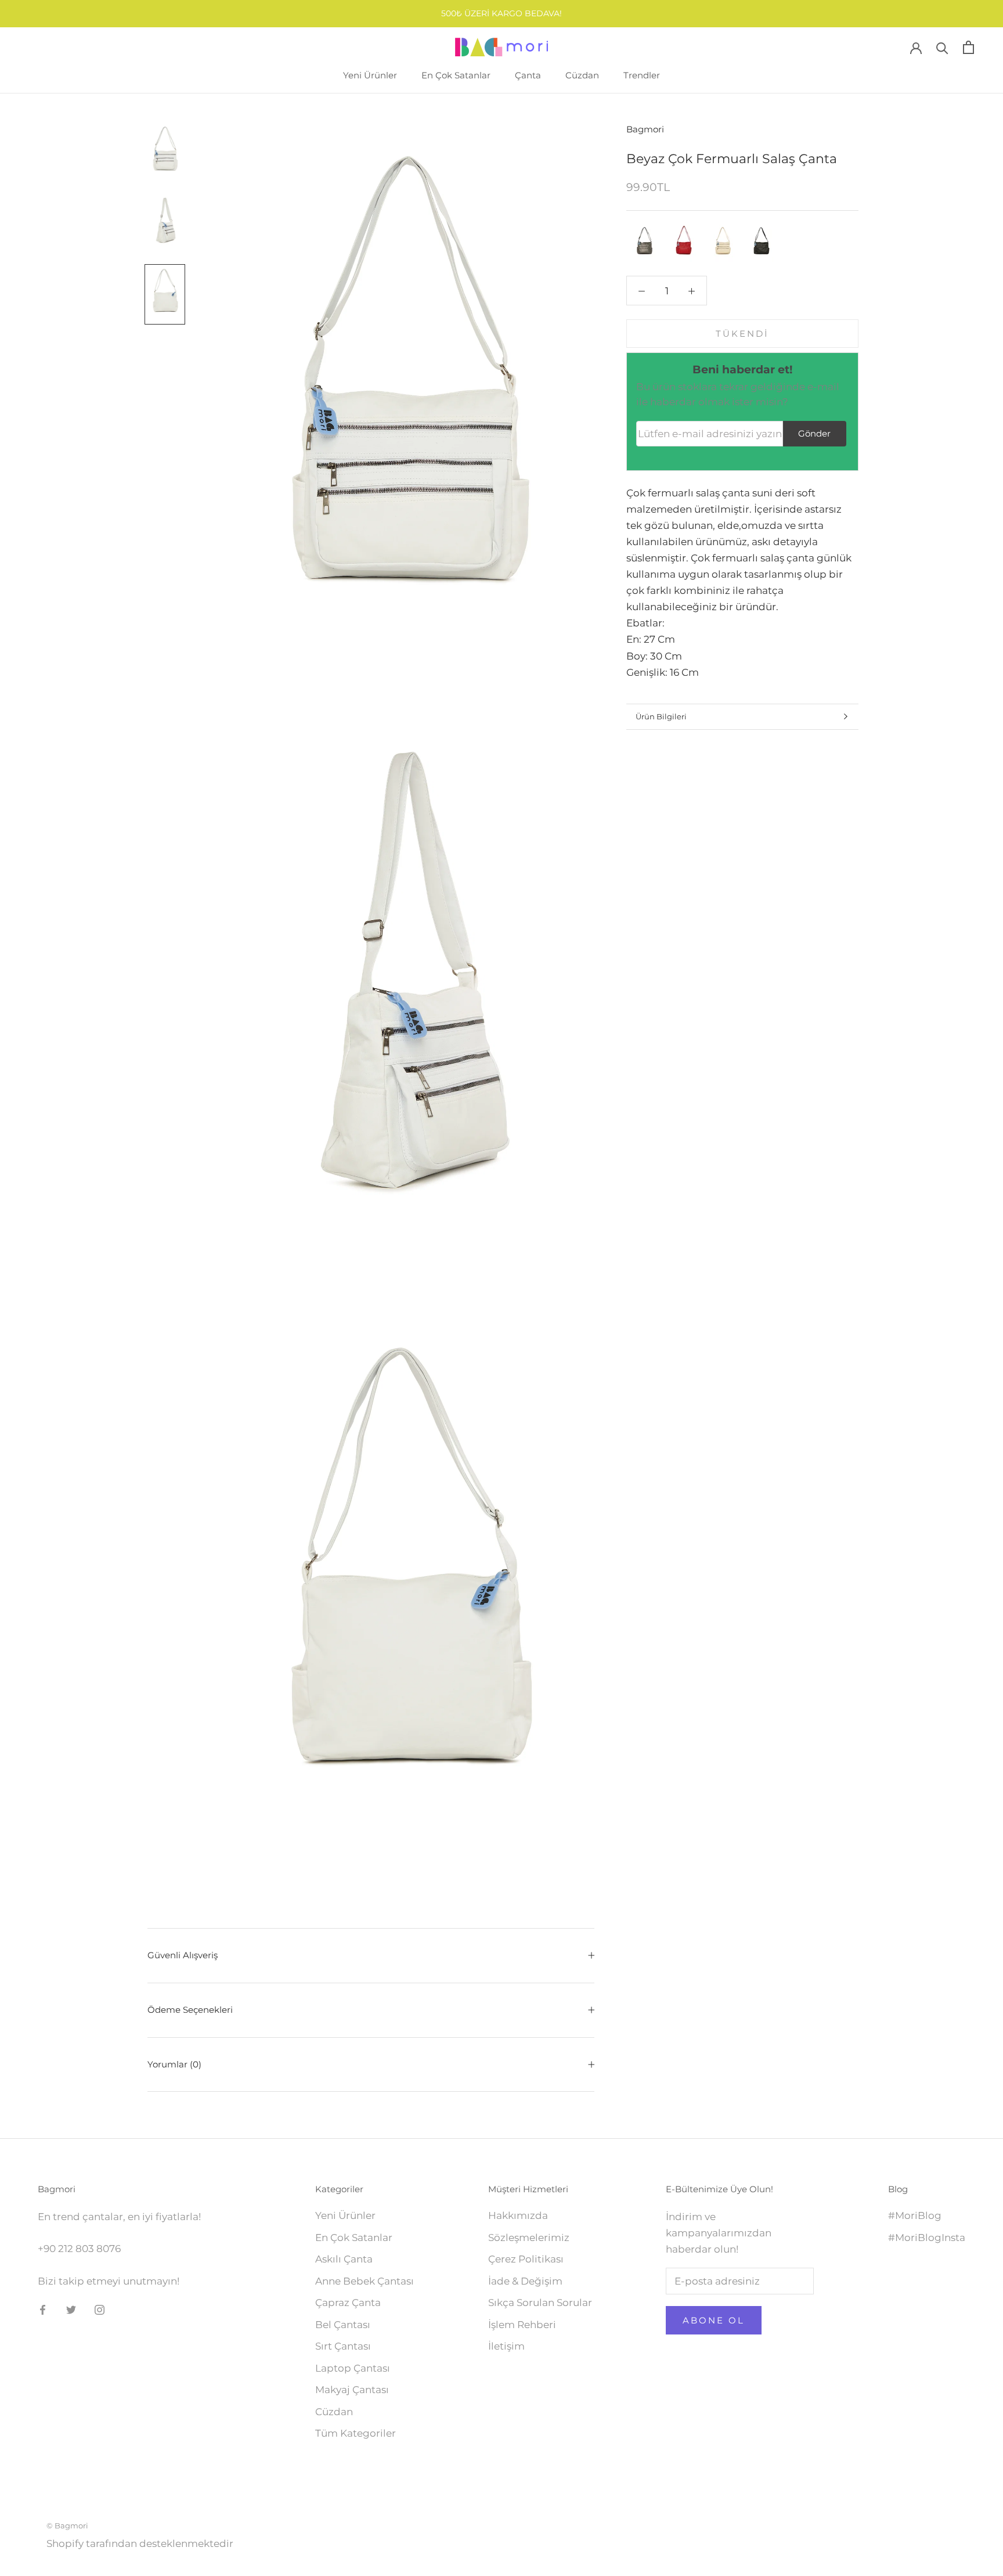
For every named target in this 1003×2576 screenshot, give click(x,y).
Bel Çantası (343, 2325)
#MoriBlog (915, 2215)
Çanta (528, 75)
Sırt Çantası (343, 2346)
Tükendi (742, 334)
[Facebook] (43, 2309)
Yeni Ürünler (370, 75)
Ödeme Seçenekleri (190, 2010)
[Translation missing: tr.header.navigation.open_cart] (968, 47)
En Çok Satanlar (456, 75)
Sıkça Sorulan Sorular (540, 2303)
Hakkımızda (518, 2215)
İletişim (506, 2346)
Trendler (642, 75)
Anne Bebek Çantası (365, 2281)
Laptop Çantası (353, 2368)
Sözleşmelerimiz (529, 2238)
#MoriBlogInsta (927, 2238)
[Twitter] (71, 2309)
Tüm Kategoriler (356, 2433)
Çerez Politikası (526, 2259)
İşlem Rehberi (522, 2325)
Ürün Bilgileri (661, 716)
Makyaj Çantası (352, 2390)
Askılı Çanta (344, 2259)
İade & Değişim (525, 2281)
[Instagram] (100, 2309)
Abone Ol (714, 2320)
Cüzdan (582, 75)
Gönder (814, 433)
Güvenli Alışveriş (183, 1955)
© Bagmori (67, 2525)
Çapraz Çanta (348, 2303)
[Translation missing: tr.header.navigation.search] (942, 47)
